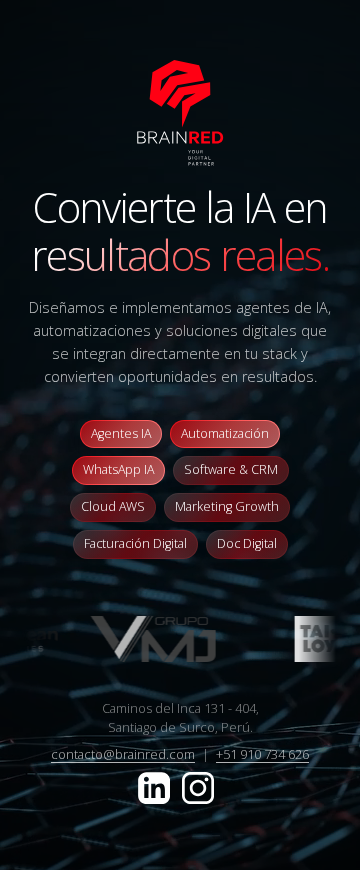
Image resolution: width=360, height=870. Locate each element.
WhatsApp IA (118, 469)
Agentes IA (121, 433)
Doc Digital (247, 543)
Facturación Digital (135, 543)
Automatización (225, 433)
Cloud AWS (113, 506)
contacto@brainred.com (123, 754)
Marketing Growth (227, 506)
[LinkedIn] (156, 786)
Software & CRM (231, 469)
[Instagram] (198, 786)
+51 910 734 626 (262, 754)
